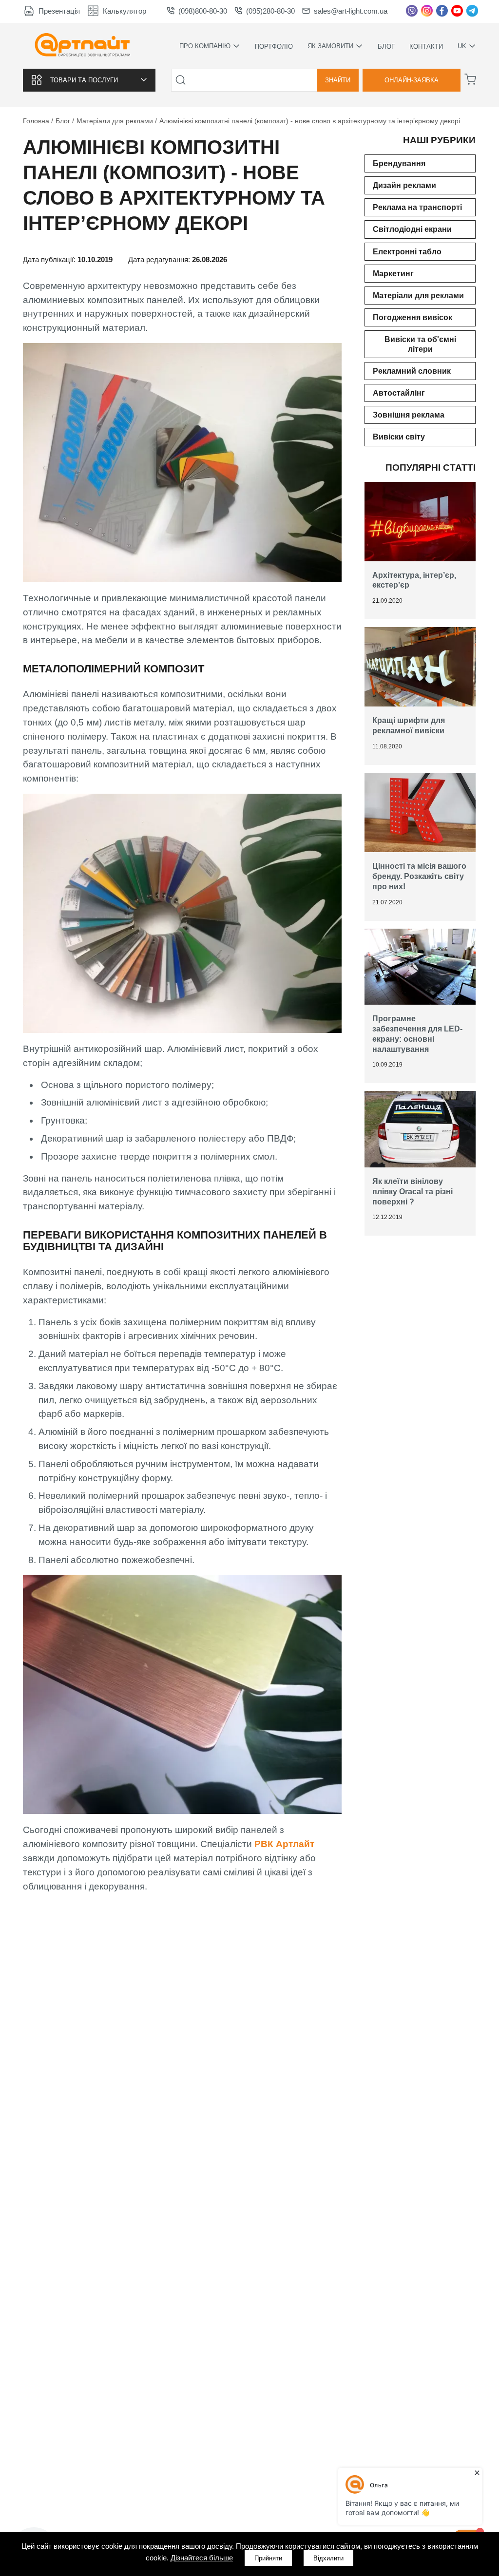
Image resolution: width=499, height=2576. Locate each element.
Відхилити (328, 2558)
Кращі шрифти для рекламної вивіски (409, 725)
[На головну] (83, 46)
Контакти (426, 47)
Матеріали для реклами (418, 296)
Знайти (338, 80)
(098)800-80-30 (203, 11)
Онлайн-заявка (412, 80)
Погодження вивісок (413, 317)
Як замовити (330, 46)
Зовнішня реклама (409, 415)
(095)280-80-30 (270, 11)
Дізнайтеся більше (202, 2558)
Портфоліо (274, 47)
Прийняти (268, 2558)
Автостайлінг (399, 393)
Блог (386, 47)
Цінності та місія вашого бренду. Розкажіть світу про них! (419, 876)
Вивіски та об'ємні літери (420, 344)
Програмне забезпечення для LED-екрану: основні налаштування (417, 1034)
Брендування (399, 163)
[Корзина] (470, 79)
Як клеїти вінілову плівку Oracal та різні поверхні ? (413, 1192)
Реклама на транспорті (417, 207)
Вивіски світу (399, 437)
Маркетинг (393, 274)
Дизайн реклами (404, 185)
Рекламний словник (412, 371)
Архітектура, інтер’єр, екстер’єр (414, 580)
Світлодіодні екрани (412, 229)
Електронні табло (407, 252)
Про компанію (205, 46)
